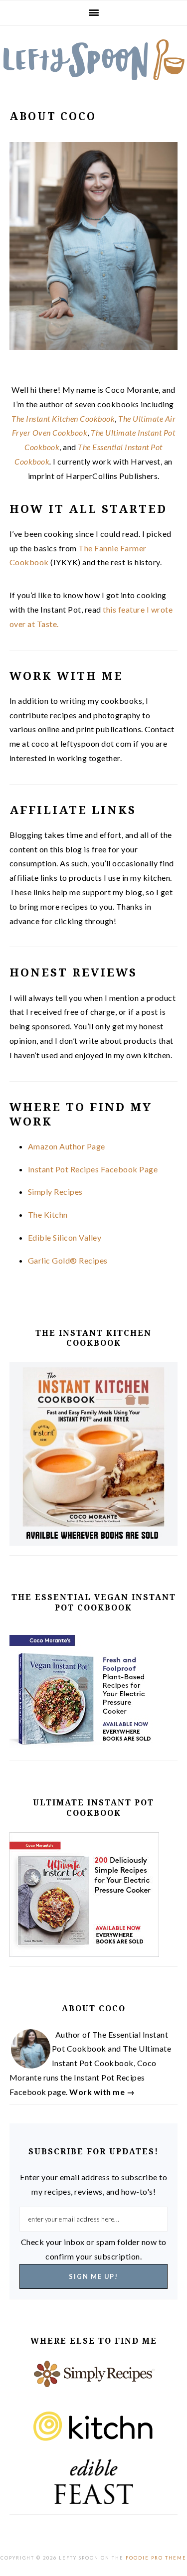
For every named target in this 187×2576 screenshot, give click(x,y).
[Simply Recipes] (94, 2382)
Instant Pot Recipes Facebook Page (93, 1169)
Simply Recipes (55, 1192)
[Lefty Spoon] (93, 60)
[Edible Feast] (94, 2482)
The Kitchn (48, 1214)
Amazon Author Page (67, 1146)
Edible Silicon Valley (65, 1237)
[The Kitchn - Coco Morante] (94, 2432)
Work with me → (102, 2092)
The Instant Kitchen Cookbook (63, 418)
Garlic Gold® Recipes (68, 1260)
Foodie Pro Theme (156, 2558)
